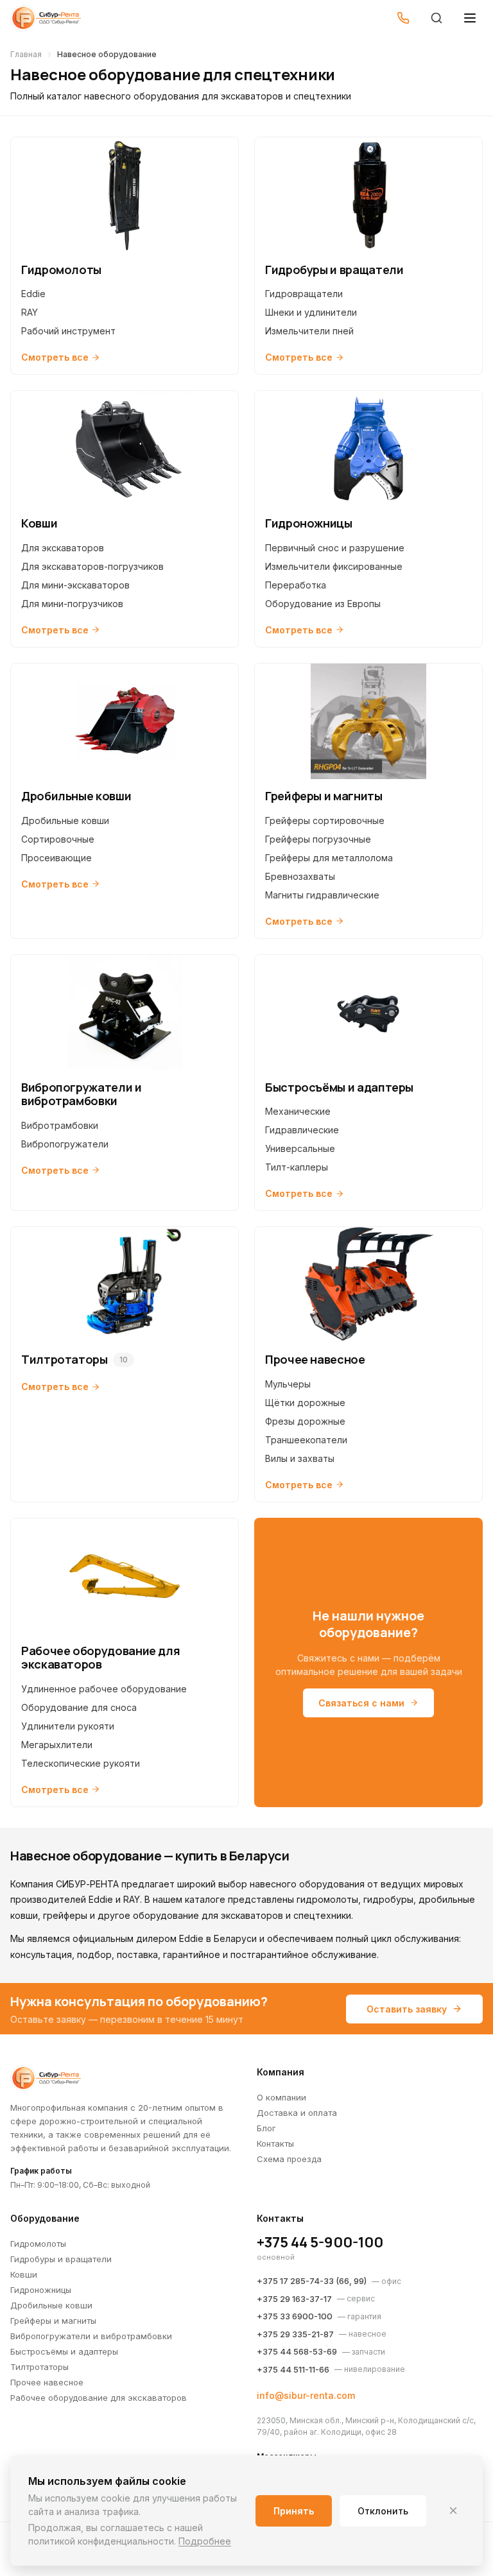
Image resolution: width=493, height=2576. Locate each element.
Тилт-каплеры (297, 1167)
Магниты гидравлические (322, 895)
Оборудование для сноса (79, 1707)
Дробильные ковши (65, 820)
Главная (26, 54)
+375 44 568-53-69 (297, 2351)
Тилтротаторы (39, 2367)
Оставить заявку (407, 2009)
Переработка (296, 585)
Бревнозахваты (300, 876)
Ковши (24, 2274)
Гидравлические (302, 1130)
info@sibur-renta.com (306, 2395)
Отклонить (383, 2511)
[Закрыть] (453, 2511)
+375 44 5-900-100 (320, 2242)
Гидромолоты (38, 2244)
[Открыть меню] (470, 18)
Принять (294, 2511)
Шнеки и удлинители (311, 312)
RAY (30, 312)
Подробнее (205, 2541)
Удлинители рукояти (68, 1726)
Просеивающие (56, 858)
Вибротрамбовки (60, 1125)
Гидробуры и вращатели (61, 2259)
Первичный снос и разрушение (335, 548)
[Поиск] (437, 18)
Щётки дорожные (305, 1403)
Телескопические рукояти (81, 1763)
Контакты (275, 2143)
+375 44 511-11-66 (293, 2369)
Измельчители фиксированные (334, 566)
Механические (298, 1111)
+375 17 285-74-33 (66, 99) (312, 2281)
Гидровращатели (304, 294)
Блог (266, 2128)
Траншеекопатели (306, 1440)
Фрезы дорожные (305, 1421)
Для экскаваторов (63, 548)
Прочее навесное (47, 2382)
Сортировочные (58, 839)
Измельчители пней (309, 331)
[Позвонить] (403, 18)
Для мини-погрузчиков (72, 604)
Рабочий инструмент (68, 331)
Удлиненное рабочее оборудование (104, 1689)
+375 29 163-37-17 (294, 2299)
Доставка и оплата (297, 2113)
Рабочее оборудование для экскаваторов (99, 2398)
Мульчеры (288, 1384)
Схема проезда (289, 2159)
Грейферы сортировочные (325, 820)
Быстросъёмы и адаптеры (64, 2351)
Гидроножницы (41, 2290)
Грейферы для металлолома (329, 858)
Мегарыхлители (57, 1745)
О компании (281, 2097)
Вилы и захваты (300, 1458)
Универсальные (300, 1148)
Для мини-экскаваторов (75, 585)
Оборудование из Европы (323, 604)
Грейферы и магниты (53, 2321)
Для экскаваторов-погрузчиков (92, 566)
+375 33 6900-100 (295, 2316)
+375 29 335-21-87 (295, 2334)
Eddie (33, 294)
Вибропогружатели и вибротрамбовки (91, 2336)
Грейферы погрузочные (318, 839)
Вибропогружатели (65, 1144)
